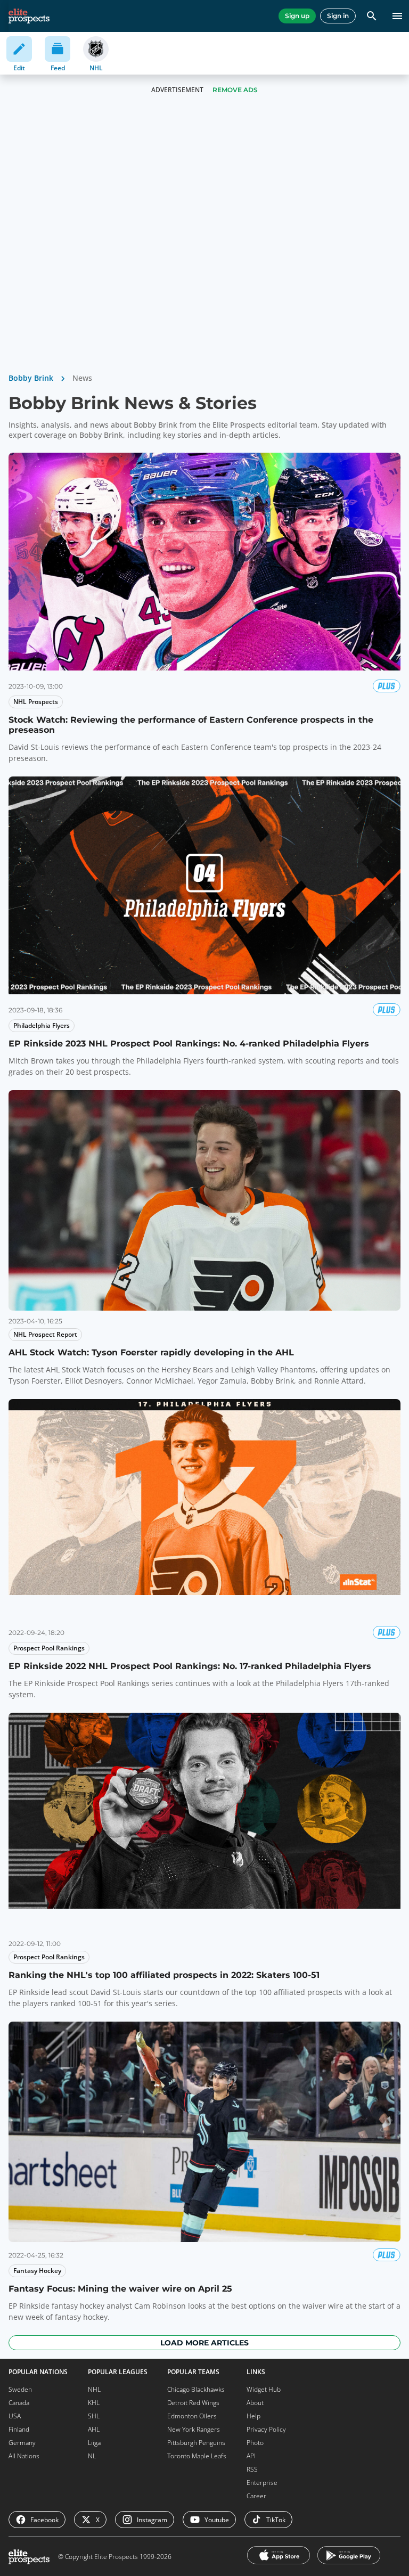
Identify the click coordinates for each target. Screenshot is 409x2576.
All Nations (24, 2456)
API (251, 2456)
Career (256, 2496)
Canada (19, 2403)
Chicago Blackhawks (196, 2389)
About (255, 2403)
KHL (94, 2403)
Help (253, 2416)
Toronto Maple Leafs (197, 2456)
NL (92, 2456)
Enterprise (262, 2483)
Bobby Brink (31, 378)
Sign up (297, 16)
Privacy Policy (266, 2429)
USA (15, 2416)
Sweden (20, 2389)
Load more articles (204, 2343)
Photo (255, 2443)
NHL (94, 2389)
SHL (94, 2416)
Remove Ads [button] (235, 90)
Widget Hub (264, 2389)
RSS (252, 2469)
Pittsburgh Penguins (196, 2443)
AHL (94, 2429)
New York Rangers (194, 2429)
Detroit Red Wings (193, 2403)
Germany (22, 2443)
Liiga (94, 2443)
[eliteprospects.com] (29, 16)
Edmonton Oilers (192, 2416)
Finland (19, 2429)
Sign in (338, 16)
